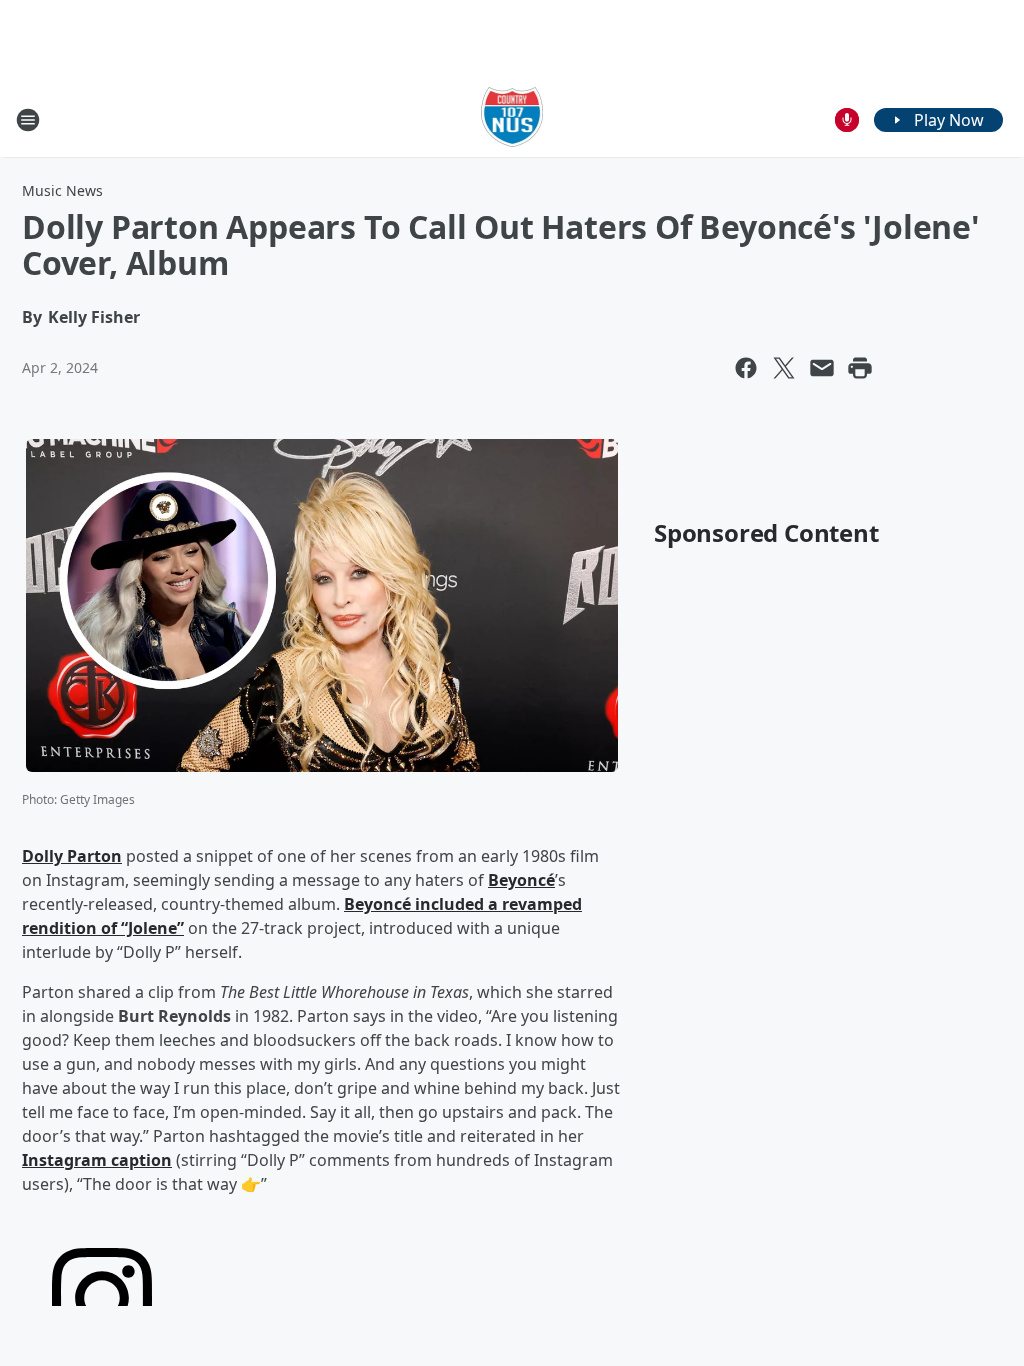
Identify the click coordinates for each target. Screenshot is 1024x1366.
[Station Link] (512, 119)
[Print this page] (860, 368)
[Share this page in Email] (822, 368)
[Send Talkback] (847, 120)
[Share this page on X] (784, 368)
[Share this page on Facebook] (746, 368)
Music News (62, 190)
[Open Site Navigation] (28, 120)
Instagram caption (97, 1160)
